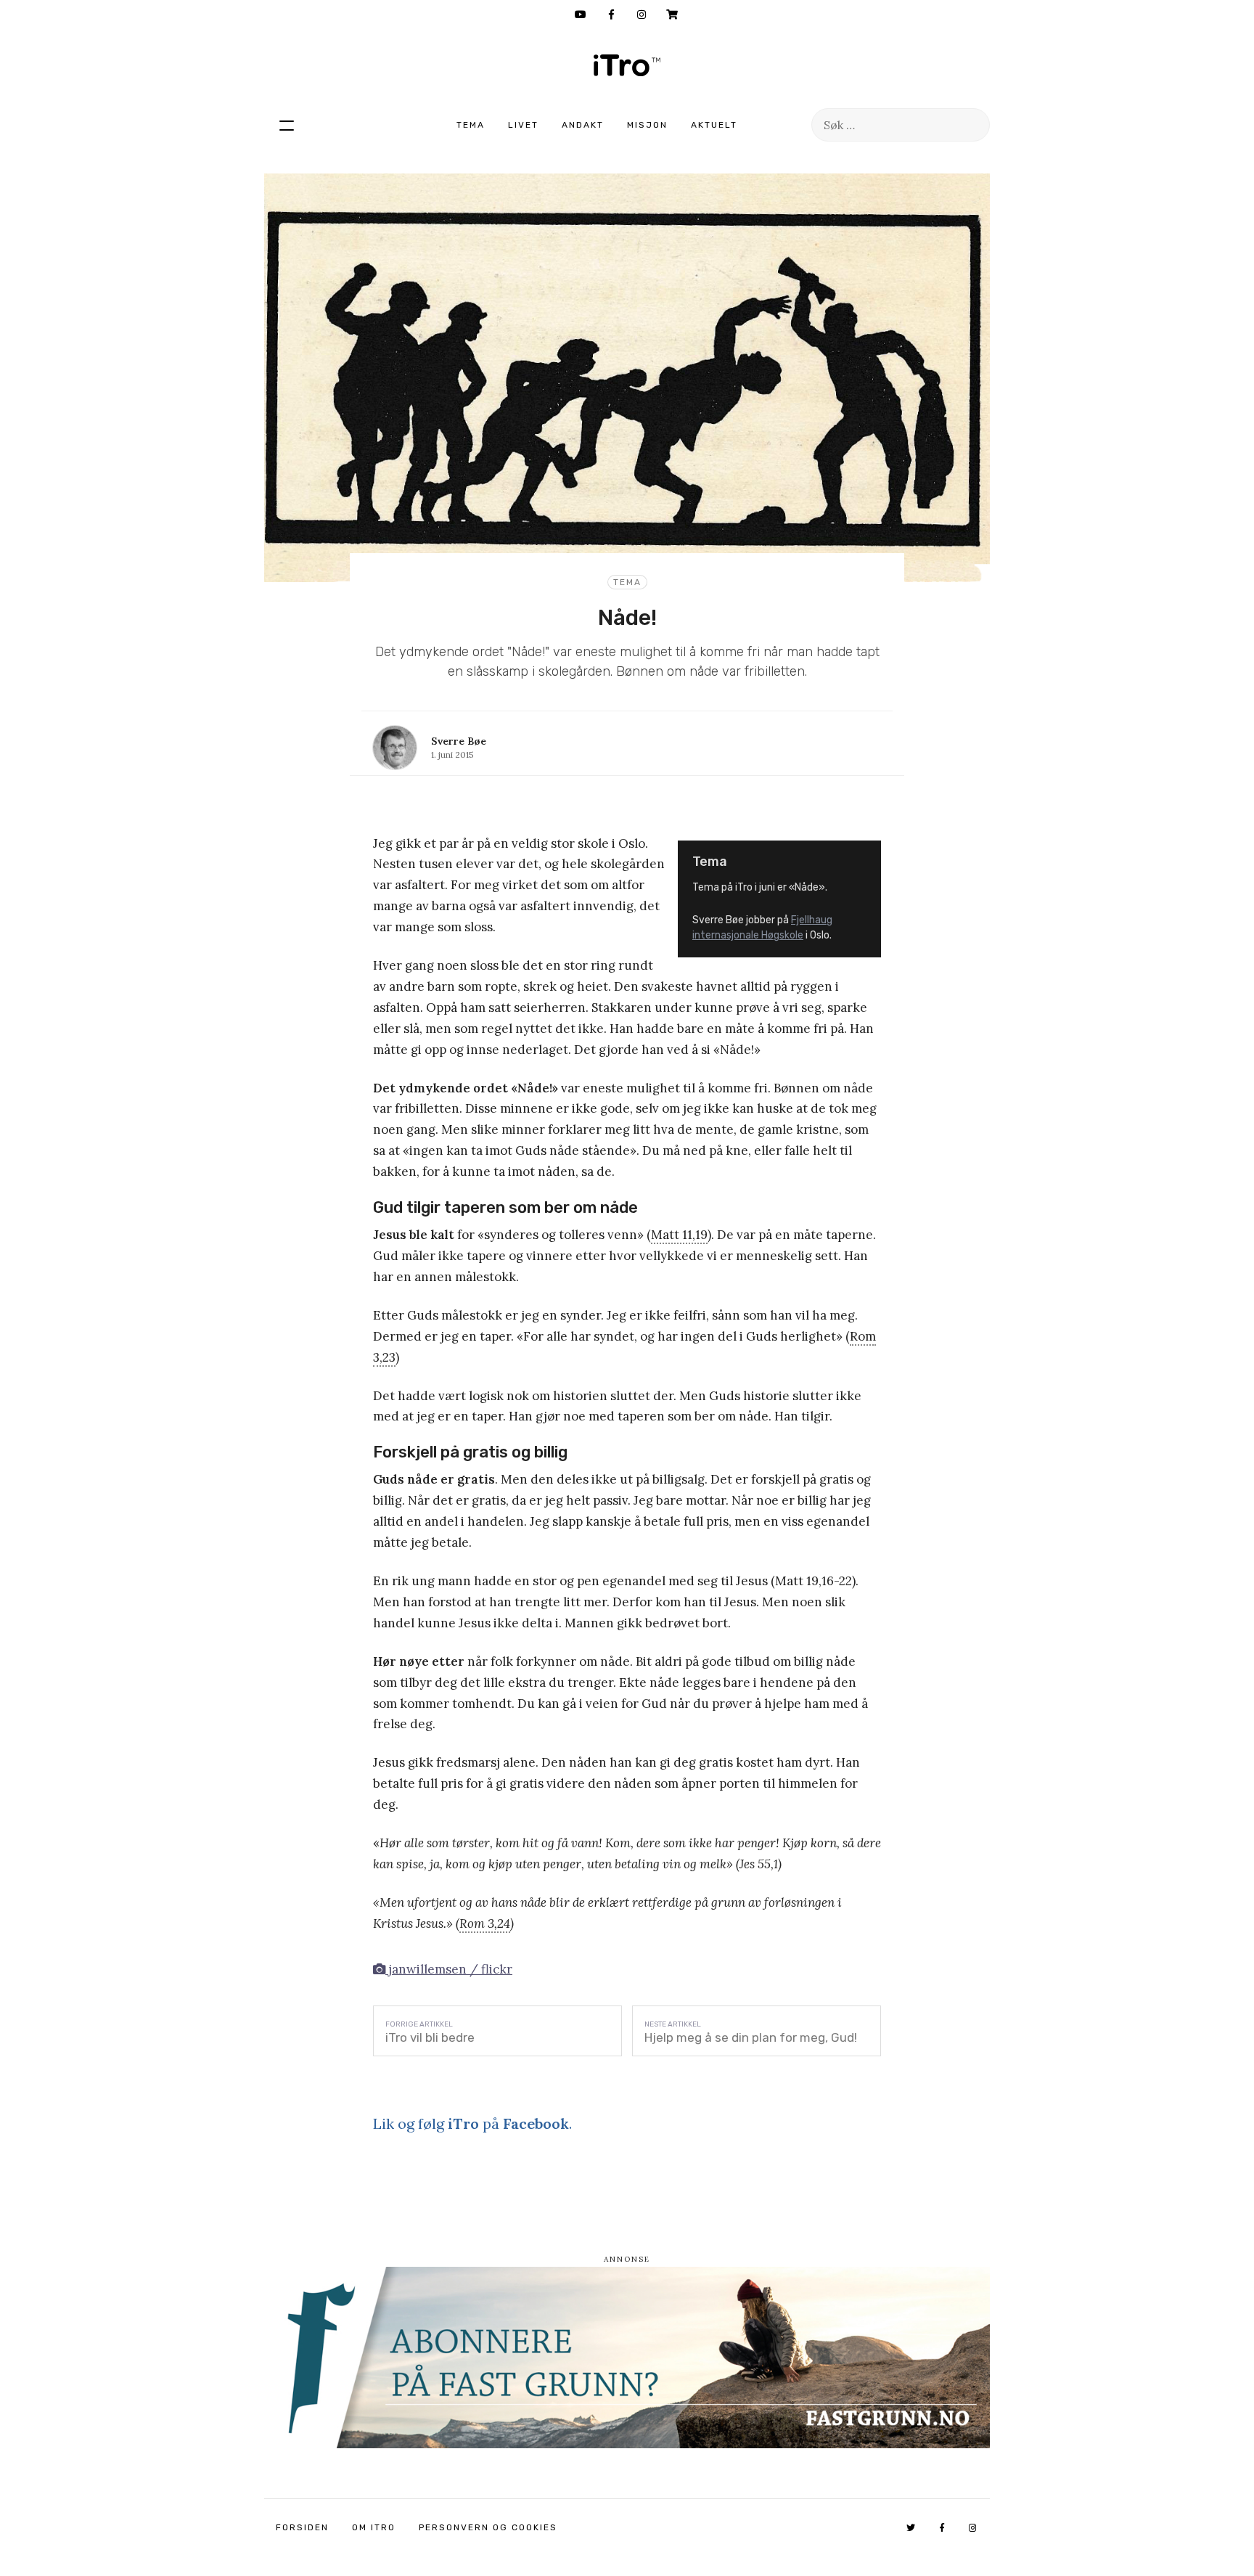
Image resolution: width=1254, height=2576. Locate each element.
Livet (523, 125)
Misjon (647, 125)
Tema (471, 125)
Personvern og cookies (488, 2527)
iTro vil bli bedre (430, 2037)
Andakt (583, 125)
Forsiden (302, 2527)
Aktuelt (714, 125)
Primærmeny (287, 125)
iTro (627, 65)
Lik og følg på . (472, 2123)
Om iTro (374, 2527)
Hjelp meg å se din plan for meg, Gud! (751, 2037)
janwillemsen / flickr (449, 1969)
